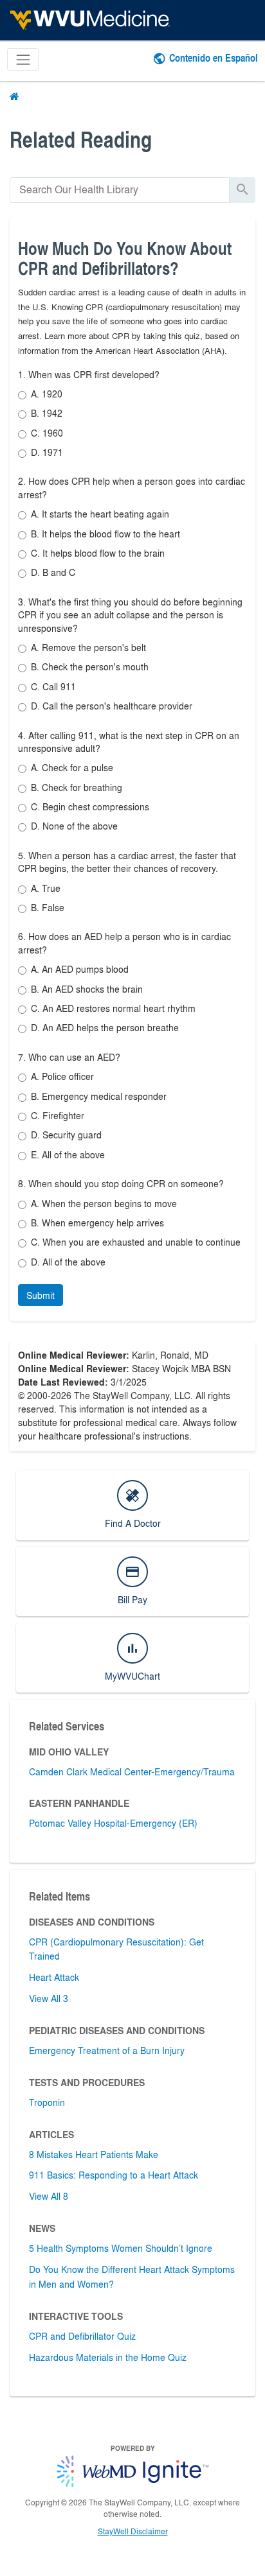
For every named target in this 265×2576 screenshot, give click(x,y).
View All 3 (49, 1998)
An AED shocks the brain (87, 989)
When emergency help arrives (97, 1223)
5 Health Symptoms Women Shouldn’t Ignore (121, 2248)
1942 (47, 413)
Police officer (62, 1076)
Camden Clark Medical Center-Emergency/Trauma (132, 1771)
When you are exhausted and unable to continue (136, 1242)
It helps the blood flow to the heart (105, 534)
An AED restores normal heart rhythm (113, 1008)
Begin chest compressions (90, 806)
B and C (53, 572)
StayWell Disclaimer (133, 2531)
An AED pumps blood (80, 969)
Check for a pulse (72, 767)
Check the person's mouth (90, 666)
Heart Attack (54, 1977)
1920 (47, 394)
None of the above (74, 826)
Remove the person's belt (88, 647)
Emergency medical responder (99, 1096)
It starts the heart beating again (100, 514)
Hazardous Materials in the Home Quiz (108, 2357)
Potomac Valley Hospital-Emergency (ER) (113, 1823)
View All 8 (49, 2196)
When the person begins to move (104, 1203)
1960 (47, 433)
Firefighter (58, 1115)
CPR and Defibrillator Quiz (82, 2336)
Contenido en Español (214, 57)
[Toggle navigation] (23, 59)
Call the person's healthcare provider (112, 706)
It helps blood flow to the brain (98, 553)
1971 (47, 452)
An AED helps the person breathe (105, 1027)
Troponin (47, 2102)
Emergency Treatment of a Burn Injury (107, 2050)
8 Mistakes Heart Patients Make (94, 2154)
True (46, 888)
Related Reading (81, 139)
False (48, 907)
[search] (120, 190)
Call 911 (53, 686)
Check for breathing (77, 787)
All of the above (68, 1154)
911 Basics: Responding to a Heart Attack (114, 2175)
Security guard (66, 1135)
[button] (41, 1295)
